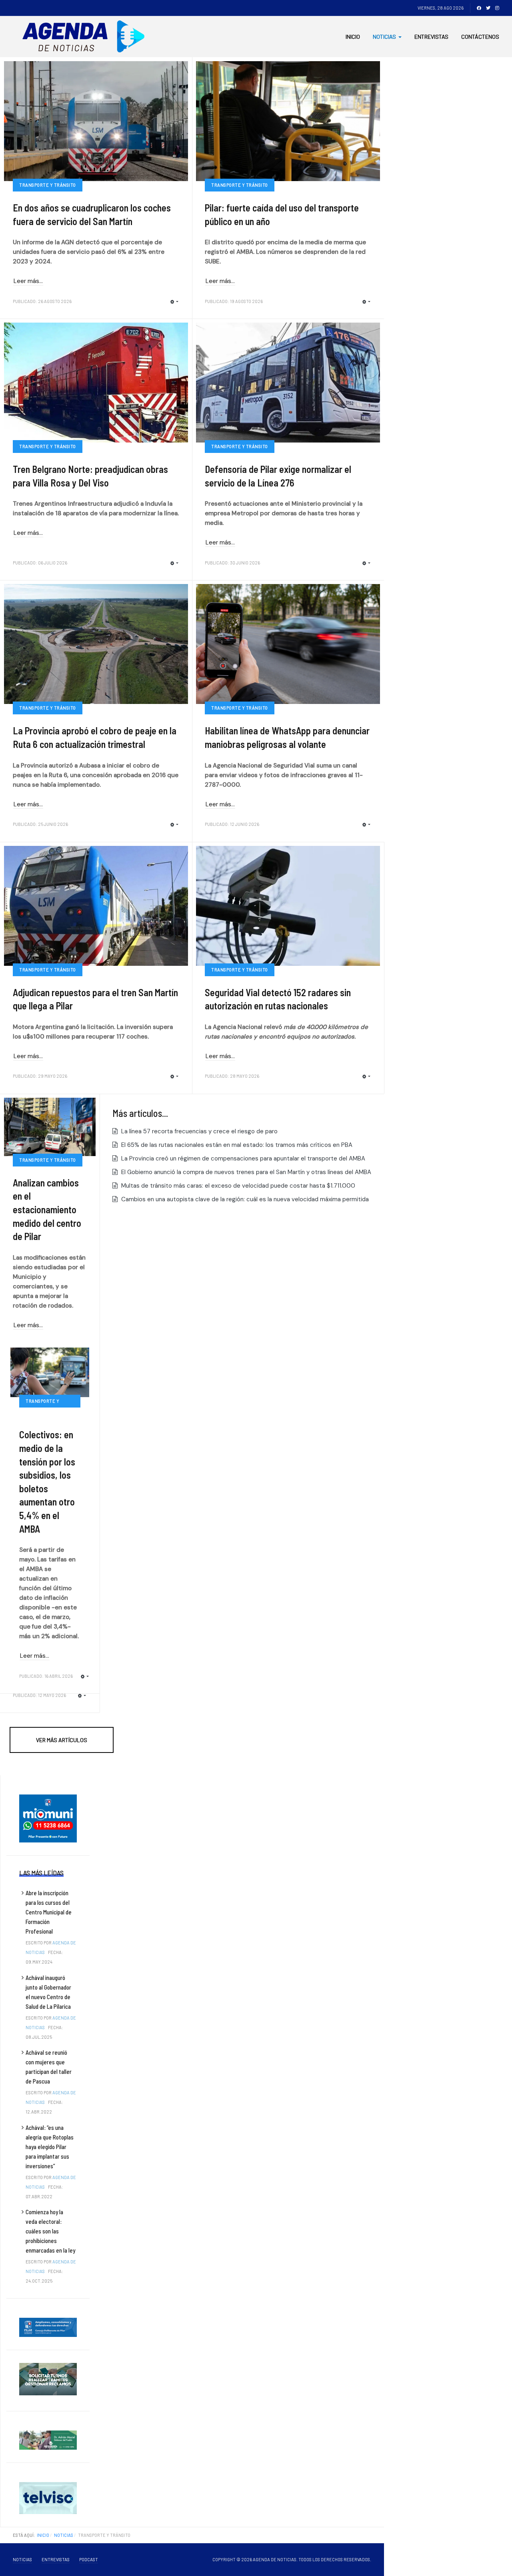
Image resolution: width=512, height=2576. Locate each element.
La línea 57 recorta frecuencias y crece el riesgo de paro (199, 1131)
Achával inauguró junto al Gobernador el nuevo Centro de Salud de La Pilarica (48, 1992)
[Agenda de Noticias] (86, 37)
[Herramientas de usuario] (174, 302)
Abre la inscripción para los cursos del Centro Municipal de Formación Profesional (49, 1912)
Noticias (22, 2559)
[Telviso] (48, 2498)
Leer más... (28, 281)
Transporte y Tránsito (48, 185)
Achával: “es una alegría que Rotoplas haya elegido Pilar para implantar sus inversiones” (50, 2147)
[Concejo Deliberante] (48, 2327)
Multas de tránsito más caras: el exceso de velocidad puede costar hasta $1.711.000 (237, 1186)
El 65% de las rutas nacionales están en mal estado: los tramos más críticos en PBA (236, 1145)
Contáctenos (480, 37)
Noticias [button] (384, 37)
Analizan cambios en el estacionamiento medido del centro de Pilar (47, 1209)
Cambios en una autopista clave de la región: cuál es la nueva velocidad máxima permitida (244, 1199)
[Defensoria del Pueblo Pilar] (48, 2440)
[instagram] (497, 8)
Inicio (353, 37)
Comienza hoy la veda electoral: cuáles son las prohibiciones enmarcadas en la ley (50, 2231)
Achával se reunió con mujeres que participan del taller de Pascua (49, 2067)
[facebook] (479, 8)
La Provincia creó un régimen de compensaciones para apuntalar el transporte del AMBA (242, 1158)
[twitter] (488, 8)
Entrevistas (431, 37)
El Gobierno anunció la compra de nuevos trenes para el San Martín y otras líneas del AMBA (245, 1172)
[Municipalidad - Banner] (48, 1818)
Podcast (89, 2559)
